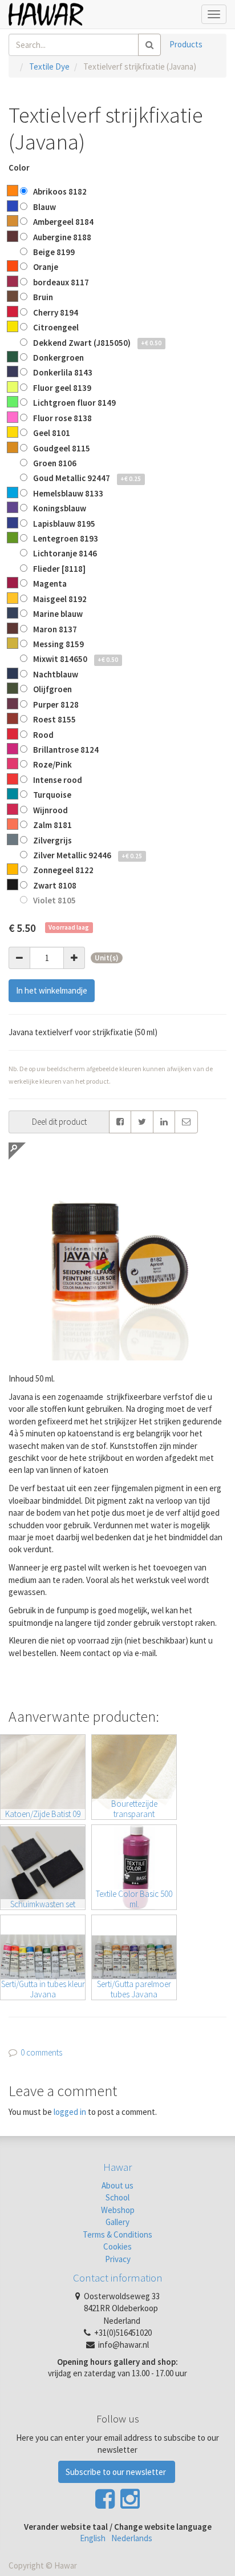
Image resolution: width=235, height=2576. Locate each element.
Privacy (118, 2259)
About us (117, 2185)
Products (186, 44)
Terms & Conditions (117, 2234)
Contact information (118, 2278)
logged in (70, 2112)
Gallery (117, 2222)
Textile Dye (49, 66)
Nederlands (132, 2538)
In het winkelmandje (52, 990)
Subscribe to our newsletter (117, 2472)
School (117, 2197)
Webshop (118, 2210)
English (93, 2538)
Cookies (117, 2246)
